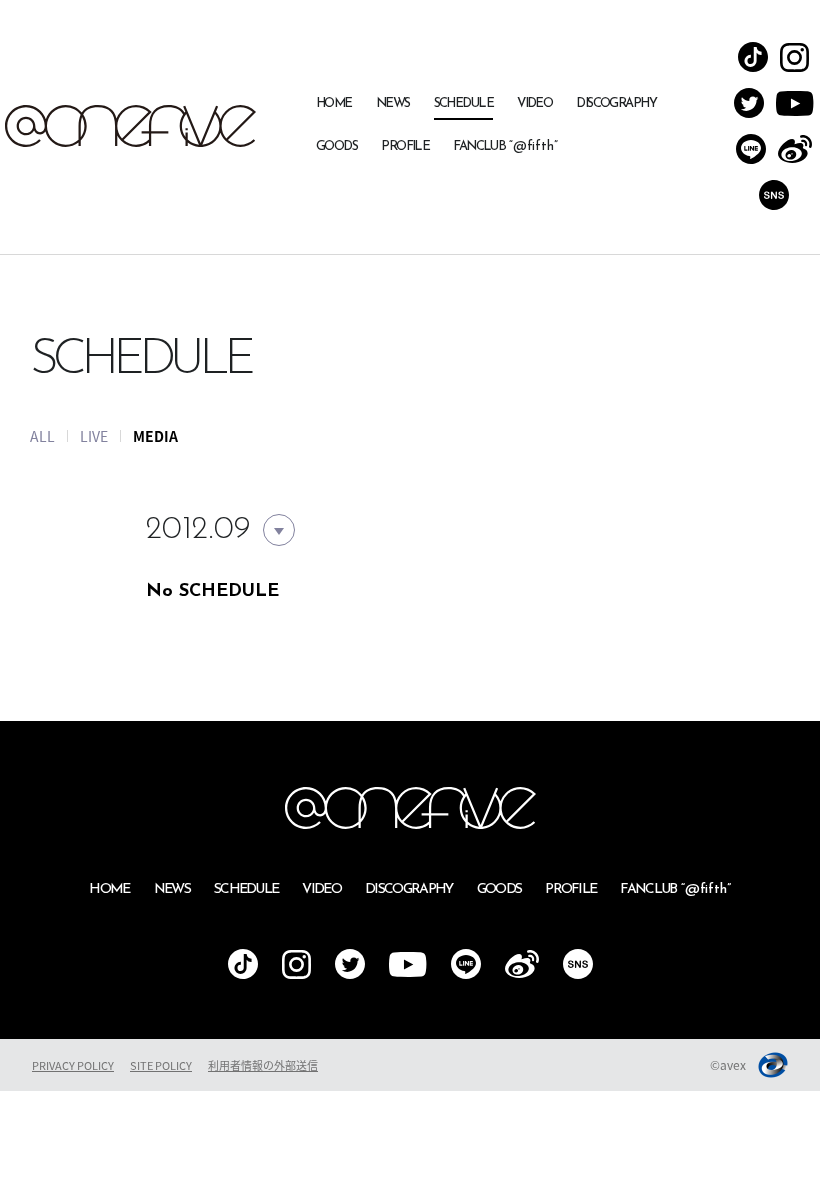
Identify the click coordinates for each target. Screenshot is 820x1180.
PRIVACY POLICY (73, 1065)
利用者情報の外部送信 (263, 1065)
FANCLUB (505, 146)
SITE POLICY (161, 1065)
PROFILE (405, 146)
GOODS (336, 146)
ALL (42, 436)
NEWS (393, 103)
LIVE (94, 436)
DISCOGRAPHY (616, 103)
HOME (334, 103)
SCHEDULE (464, 103)
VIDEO (534, 103)
